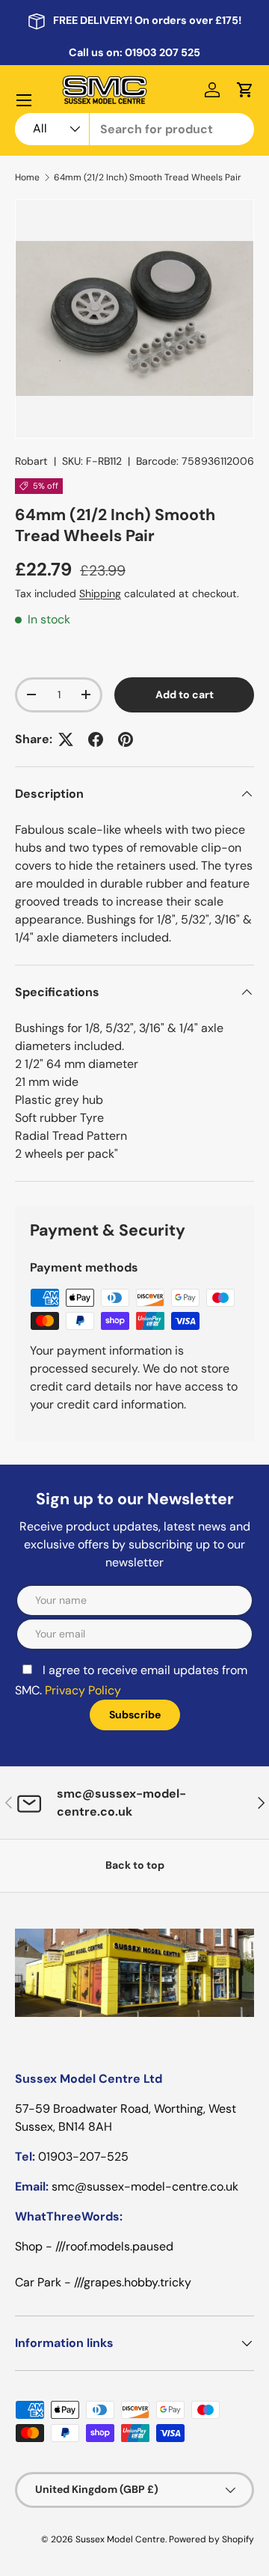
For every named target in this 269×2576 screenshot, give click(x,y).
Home (27, 177)
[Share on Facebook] (96, 739)
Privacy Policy (83, 1690)
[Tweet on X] (66, 739)
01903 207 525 (163, 52)
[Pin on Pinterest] (126, 739)
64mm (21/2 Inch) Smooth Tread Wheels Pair (148, 177)
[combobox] (134, 129)
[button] (245, 90)
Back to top (135, 1865)
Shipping (100, 593)
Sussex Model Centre (120, 2539)
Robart (31, 461)
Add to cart (185, 695)
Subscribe (135, 1715)
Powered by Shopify (211, 2539)
